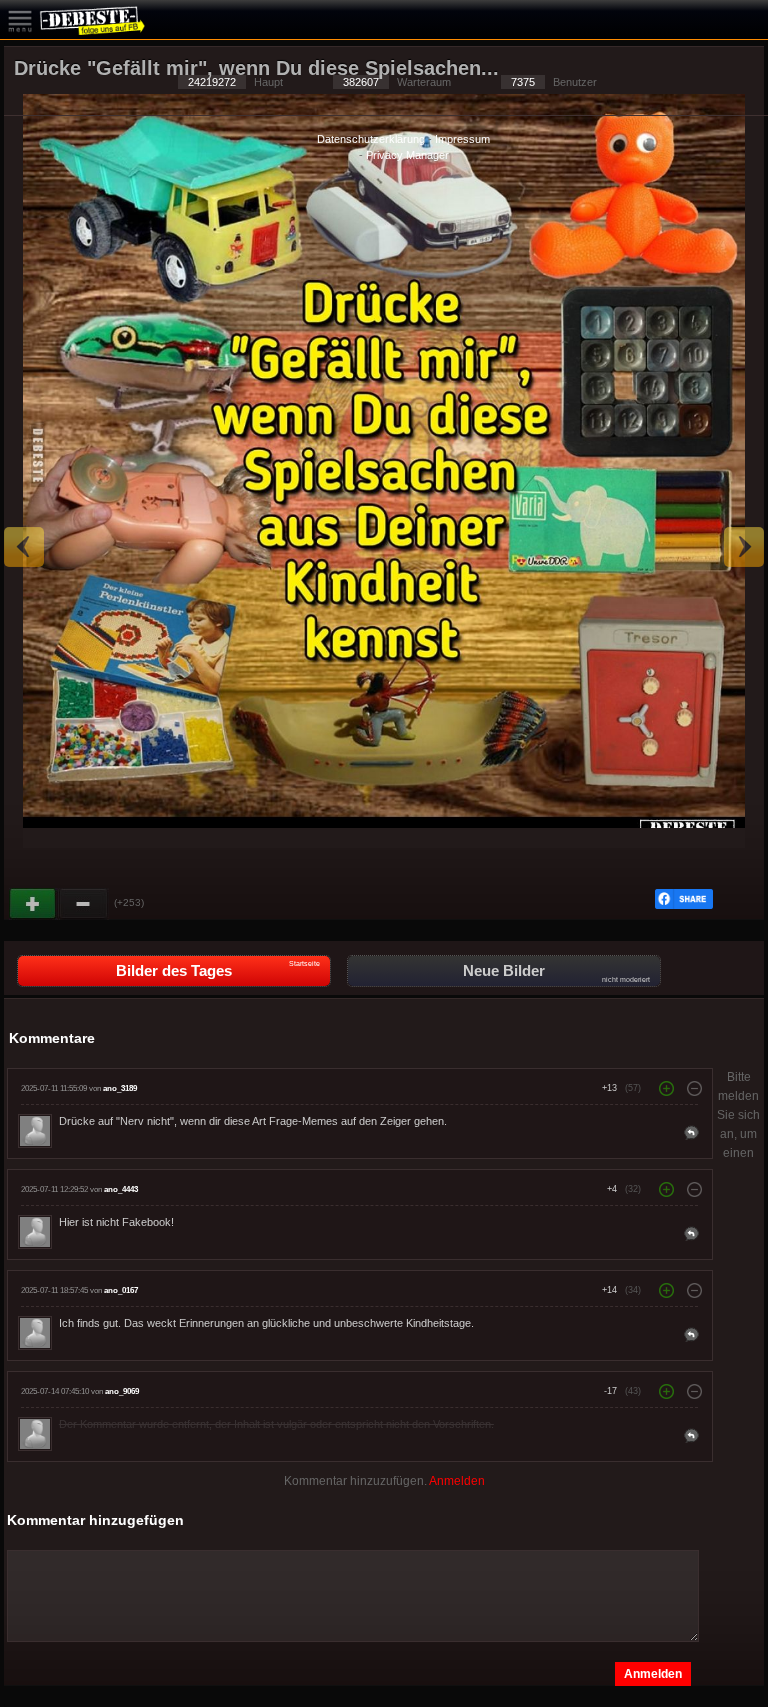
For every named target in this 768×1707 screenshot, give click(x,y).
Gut (34, 904)
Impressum (462, 139)
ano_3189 (120, 1088)
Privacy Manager (407, 155)
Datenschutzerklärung (371, 139)
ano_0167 (121, 1290)
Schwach (84, 904)
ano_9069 (122, 1391)
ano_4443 (121, 1189)
